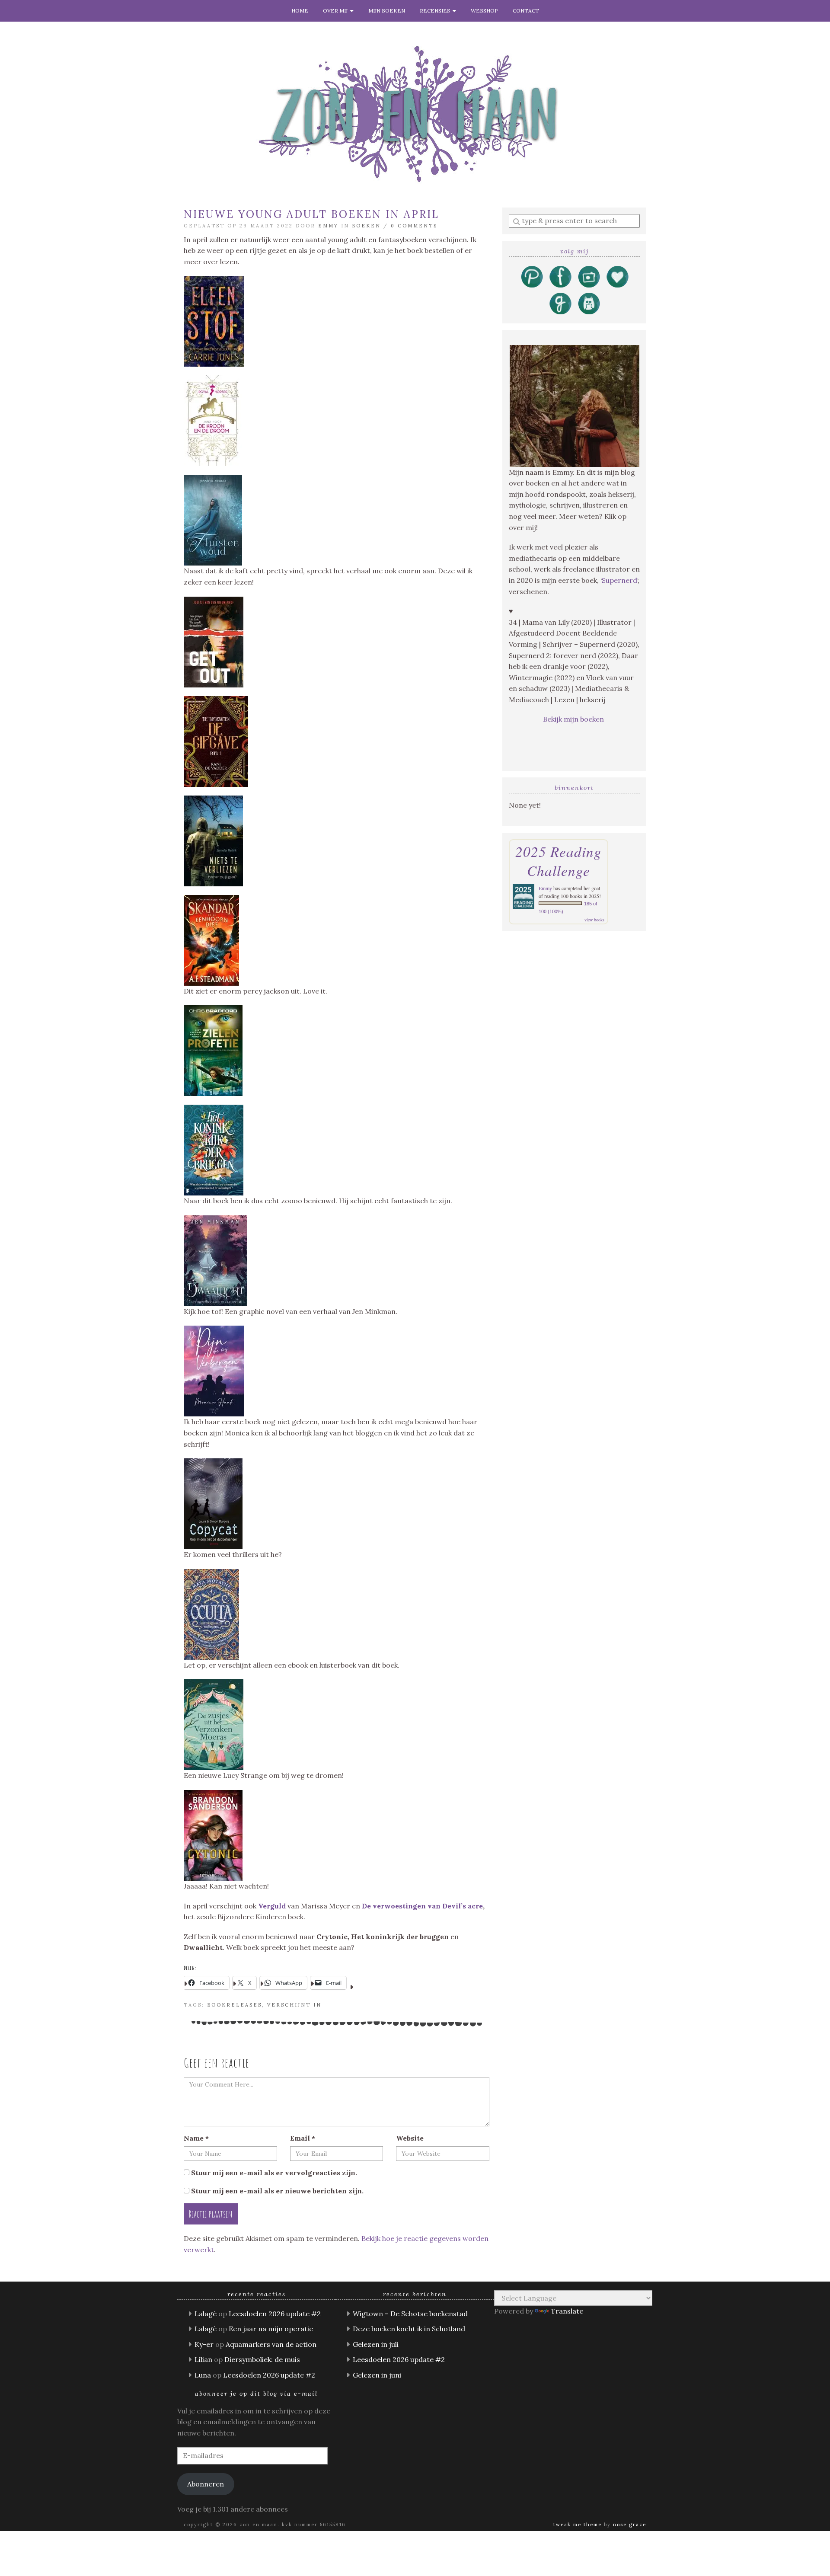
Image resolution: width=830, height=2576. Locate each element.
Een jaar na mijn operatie (271, 2329)
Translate (567, 2311)
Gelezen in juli (376, 2344)
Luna (203, 2375)
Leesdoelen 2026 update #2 (275, 2314)
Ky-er (204, 2344)
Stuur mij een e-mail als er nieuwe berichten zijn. (277, 2191)
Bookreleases (235, 2005)
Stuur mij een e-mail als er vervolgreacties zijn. (274, 2173)
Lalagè (206, 2314)
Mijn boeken (387, 11)
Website (410, 2138)
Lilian (203, 2359)
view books (594, 920)
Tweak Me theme (578, 2525)
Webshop (484, 11)
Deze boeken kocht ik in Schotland (409, 2329)
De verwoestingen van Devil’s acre (422, 1906)
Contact (526, 11)
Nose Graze (630, 2525)
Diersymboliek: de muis (262, 2359)
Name (196, 2138)
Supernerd (619, 580)
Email (303, 2138)
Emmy (328, 226)
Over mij (337, 11)
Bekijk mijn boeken (574, 719)
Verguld (273, 1906)
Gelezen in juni (377, 2375)
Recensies (436, 11)
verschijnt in (294, 2005)
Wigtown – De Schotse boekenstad (410, 2314)
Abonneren (206, 2484)
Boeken (366, 226)
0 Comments (414, 226)
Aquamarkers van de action (271, 2344)
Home (300, 11)
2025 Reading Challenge (559, 861)
